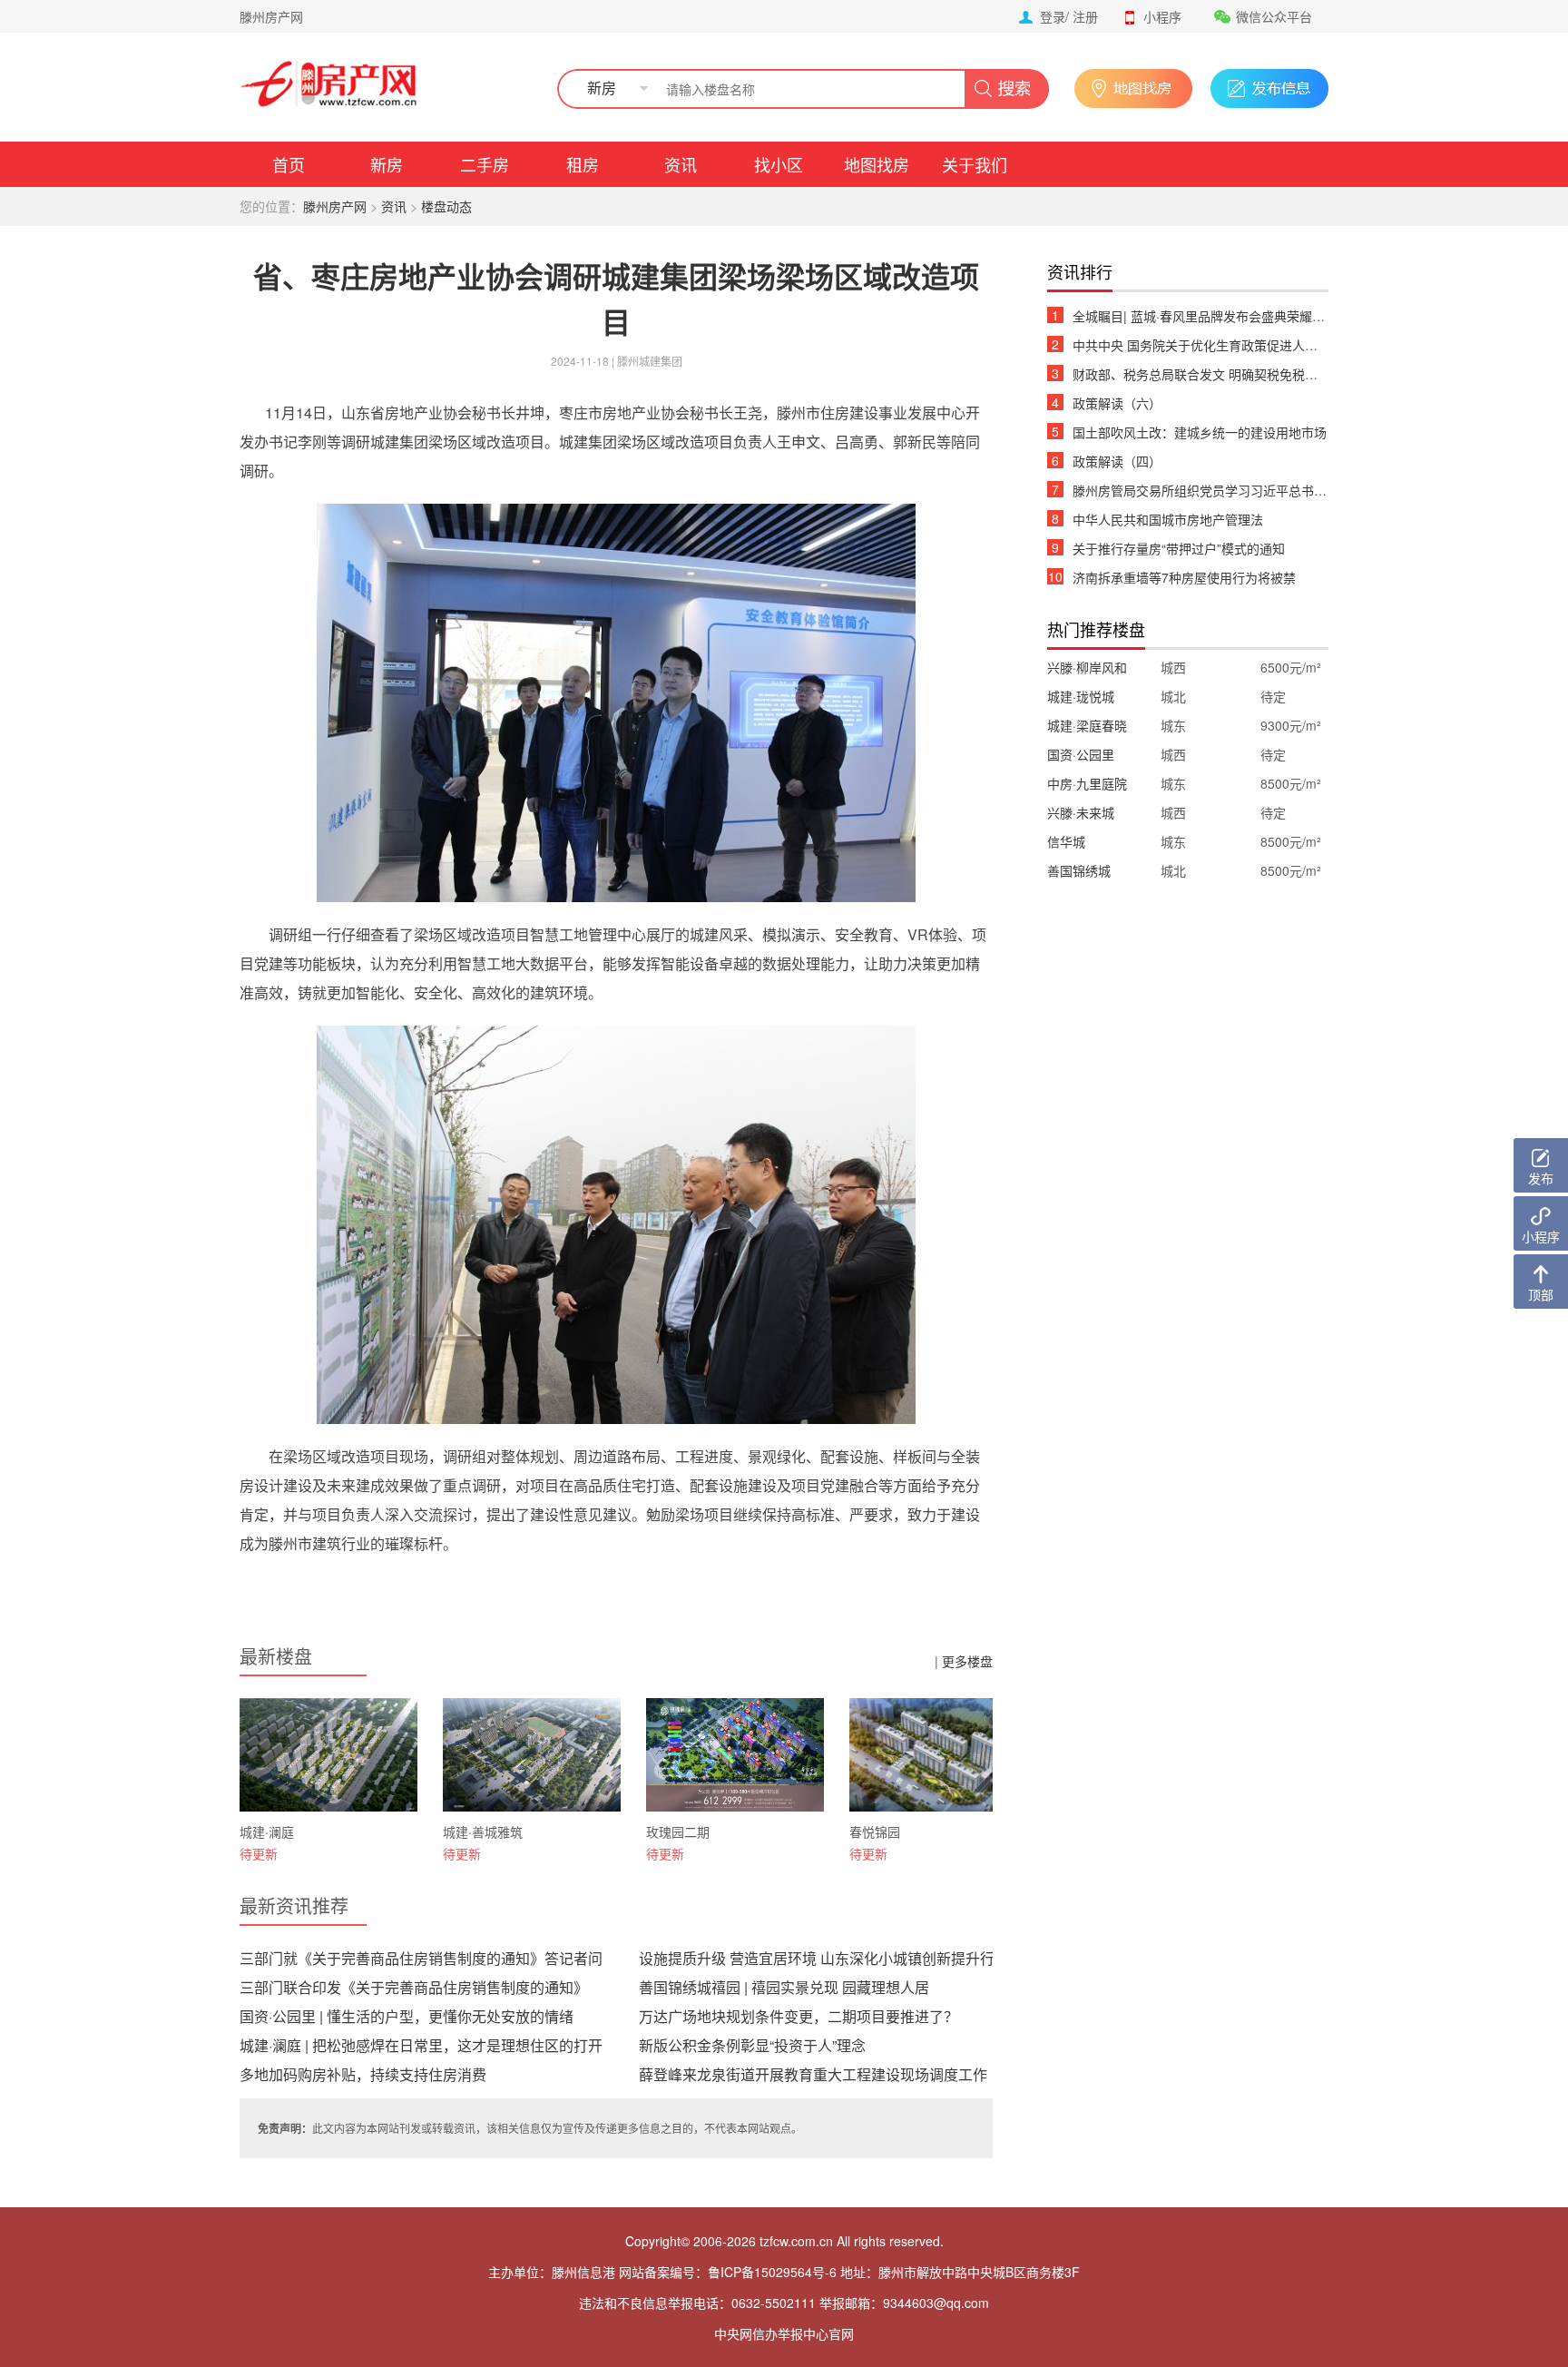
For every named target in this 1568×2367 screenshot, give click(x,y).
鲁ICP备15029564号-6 (772, 2272)
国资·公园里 (1081, 754)
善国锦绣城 (1079, 870)
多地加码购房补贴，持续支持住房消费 (363, 2074)
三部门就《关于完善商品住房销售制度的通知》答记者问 (421, 1958)
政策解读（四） (1117, 461)
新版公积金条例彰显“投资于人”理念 (752, 2045)
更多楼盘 (967, 1661)
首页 (289, 164)
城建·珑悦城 (1081, 696)
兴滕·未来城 (1081, 812)
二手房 (485, 164)
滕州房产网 (271, 16)
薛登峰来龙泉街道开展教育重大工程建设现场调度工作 (813, 2074)
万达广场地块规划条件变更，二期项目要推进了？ (799, 2016)
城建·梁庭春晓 (1087, 725)
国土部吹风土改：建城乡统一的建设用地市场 (1200, 432)
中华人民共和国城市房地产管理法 (1168, 519)
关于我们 (975, 164)
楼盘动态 (446, 206)
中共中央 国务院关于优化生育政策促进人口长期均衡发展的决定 (1252, 345)
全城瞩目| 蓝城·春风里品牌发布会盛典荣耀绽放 (1205, 316)
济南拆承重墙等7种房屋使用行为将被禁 (1184, 577)
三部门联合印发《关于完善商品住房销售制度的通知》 (414, 1987)
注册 (1085, 16)
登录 (1053, 16)
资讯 (681, 164)
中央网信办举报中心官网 (784, 2333)
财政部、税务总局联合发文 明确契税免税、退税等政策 (1227, 374)
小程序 (1162, 16)
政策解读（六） (1117, 403)
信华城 (1066, 841)
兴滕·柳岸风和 (1087, 667)
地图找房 (877, 164)
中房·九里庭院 (1087, 783)
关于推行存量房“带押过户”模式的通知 (1179, 548)
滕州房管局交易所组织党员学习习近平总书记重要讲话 (1225, 490)
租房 (583, 164)
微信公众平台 (1274, 16)
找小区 (779, 164)
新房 (387, 164)
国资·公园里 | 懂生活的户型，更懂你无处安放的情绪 (407, 2016)
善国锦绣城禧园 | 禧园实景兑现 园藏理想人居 (784, 1987)
